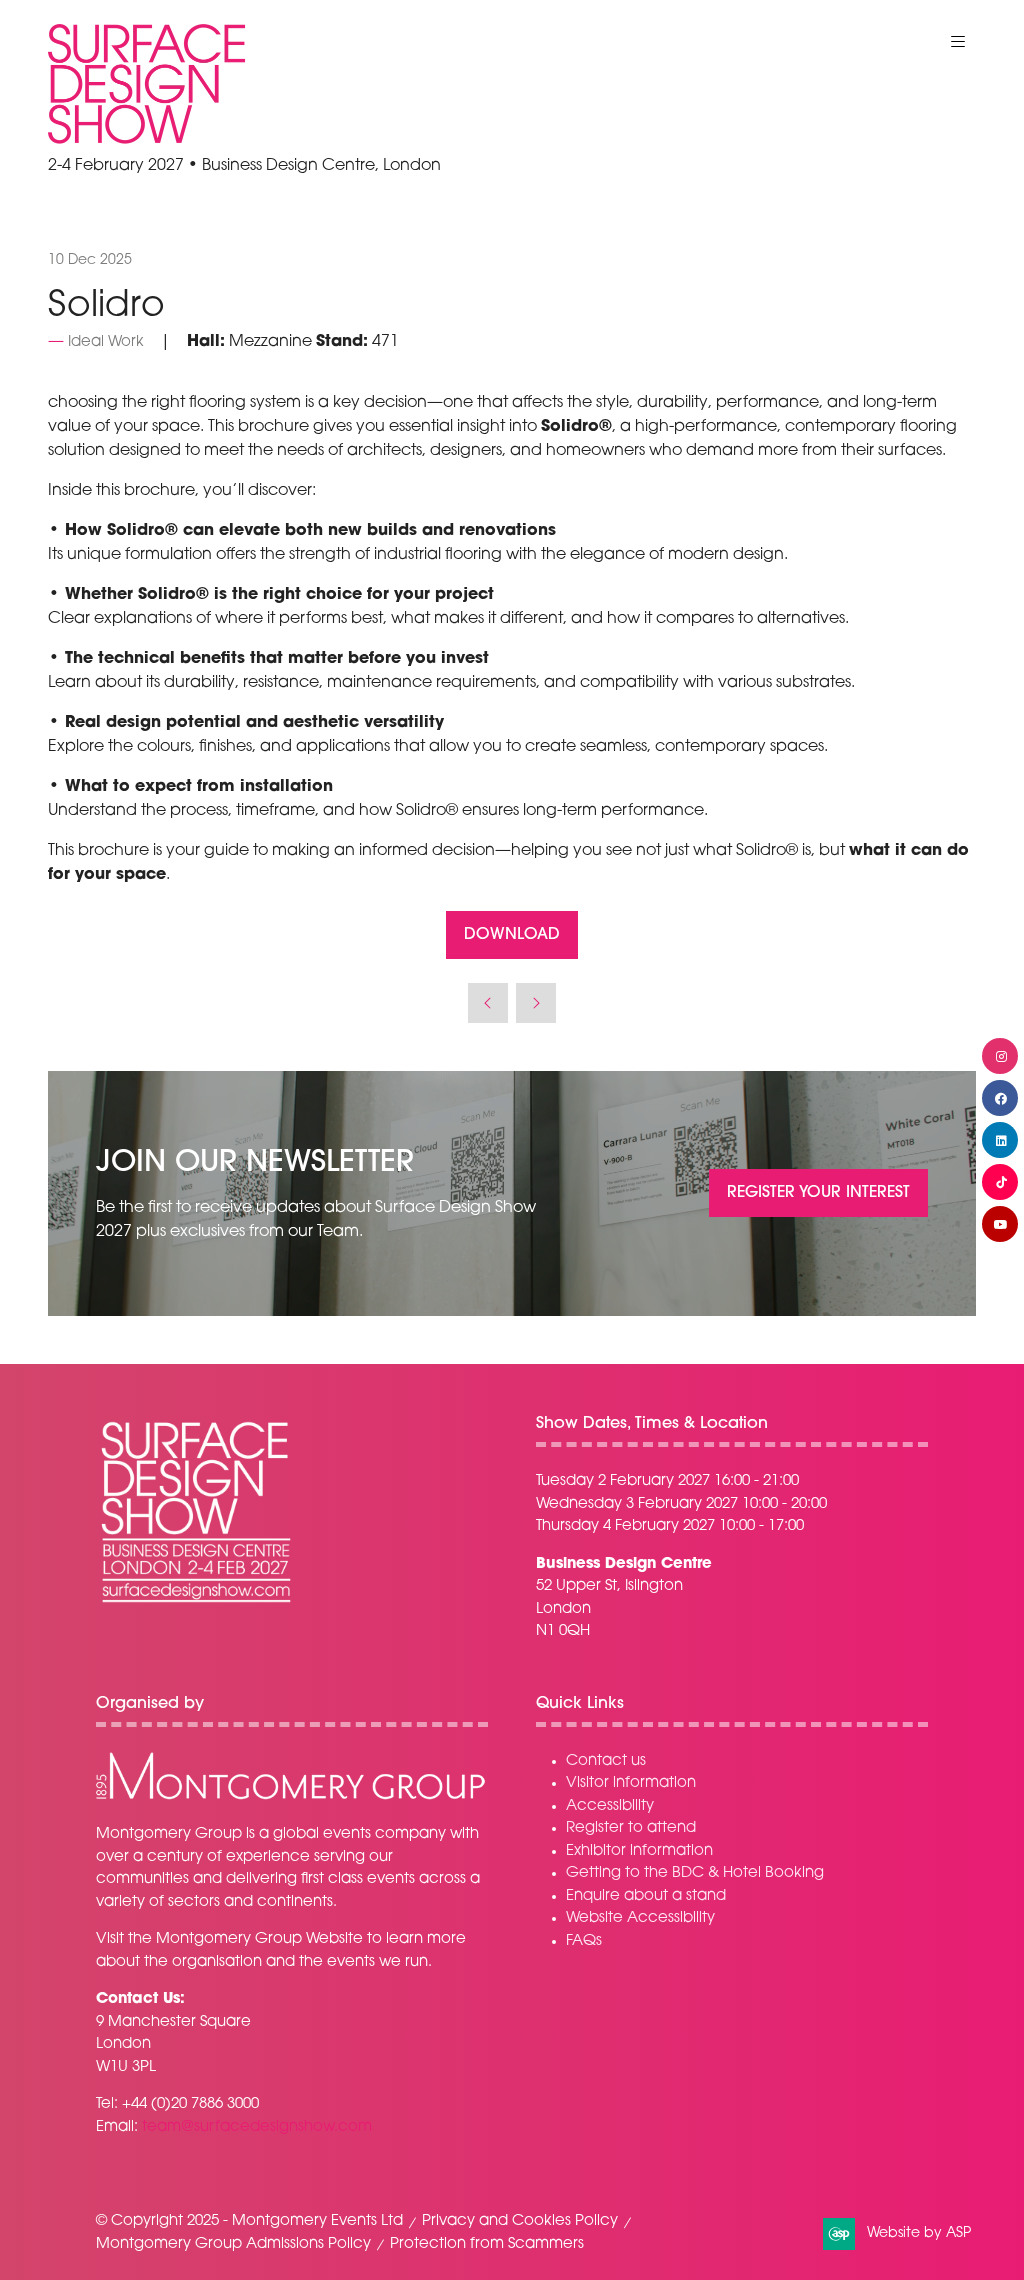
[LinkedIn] (1000, 1140)
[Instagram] (1000, 1056)
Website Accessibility (640, 1918)
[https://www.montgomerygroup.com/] (290, 1797)
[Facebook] (1000, 1098)
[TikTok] (1000, 1182)
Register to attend (631, 1828)
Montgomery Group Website (259, 1939)
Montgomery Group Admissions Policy (233, 2244)
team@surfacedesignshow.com (257, 2127)
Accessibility (610, 1806)
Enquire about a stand (646, 1896)
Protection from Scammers (487, 2244)
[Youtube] (1000, 1224)
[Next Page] (536, 1003)
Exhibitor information (639, 1851)
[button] (958, 42)
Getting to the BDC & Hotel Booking (695, 1873)
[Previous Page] (488, 1003)
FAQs (584, 1941)
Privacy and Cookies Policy (520, 2221)
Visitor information (631, 1783)
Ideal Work (106, 342)
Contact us (606, 1761)
